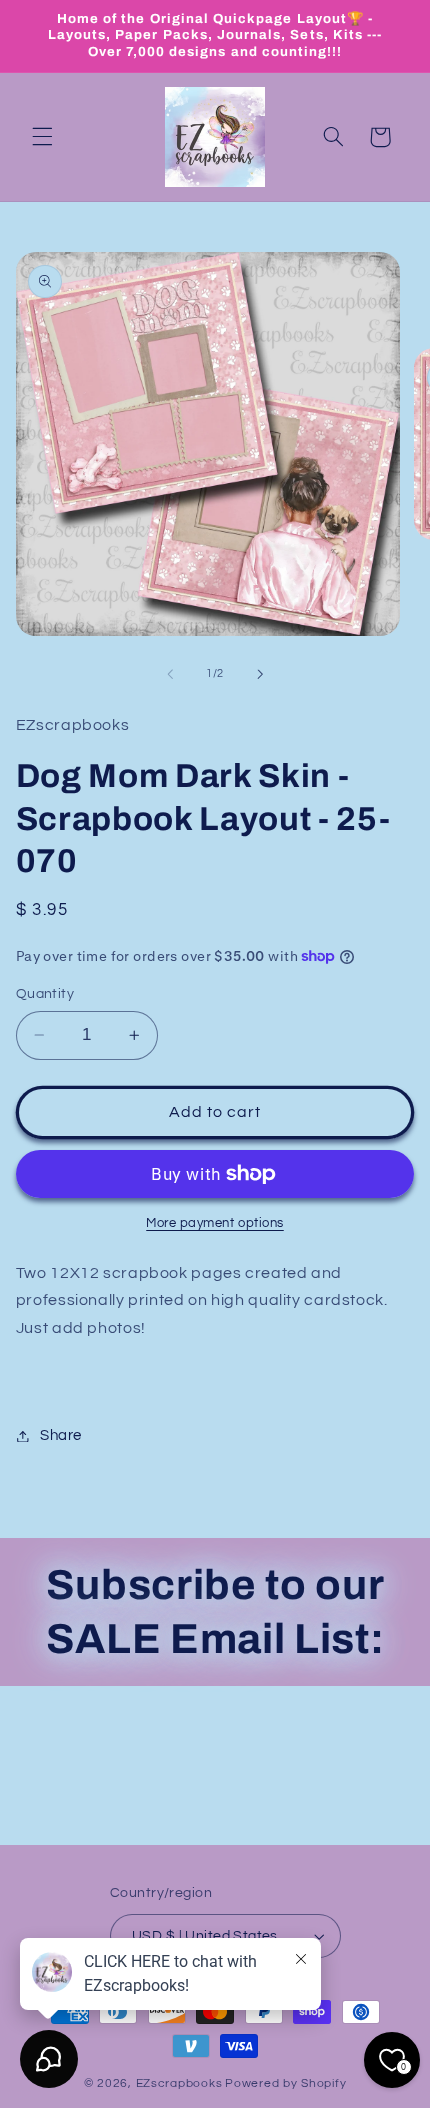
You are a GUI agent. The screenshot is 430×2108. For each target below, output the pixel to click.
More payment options (215, 1223)
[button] (42, 137)
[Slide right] (260, 674)
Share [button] (61, 1435)
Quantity (45, 994)
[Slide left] (170, 674)
